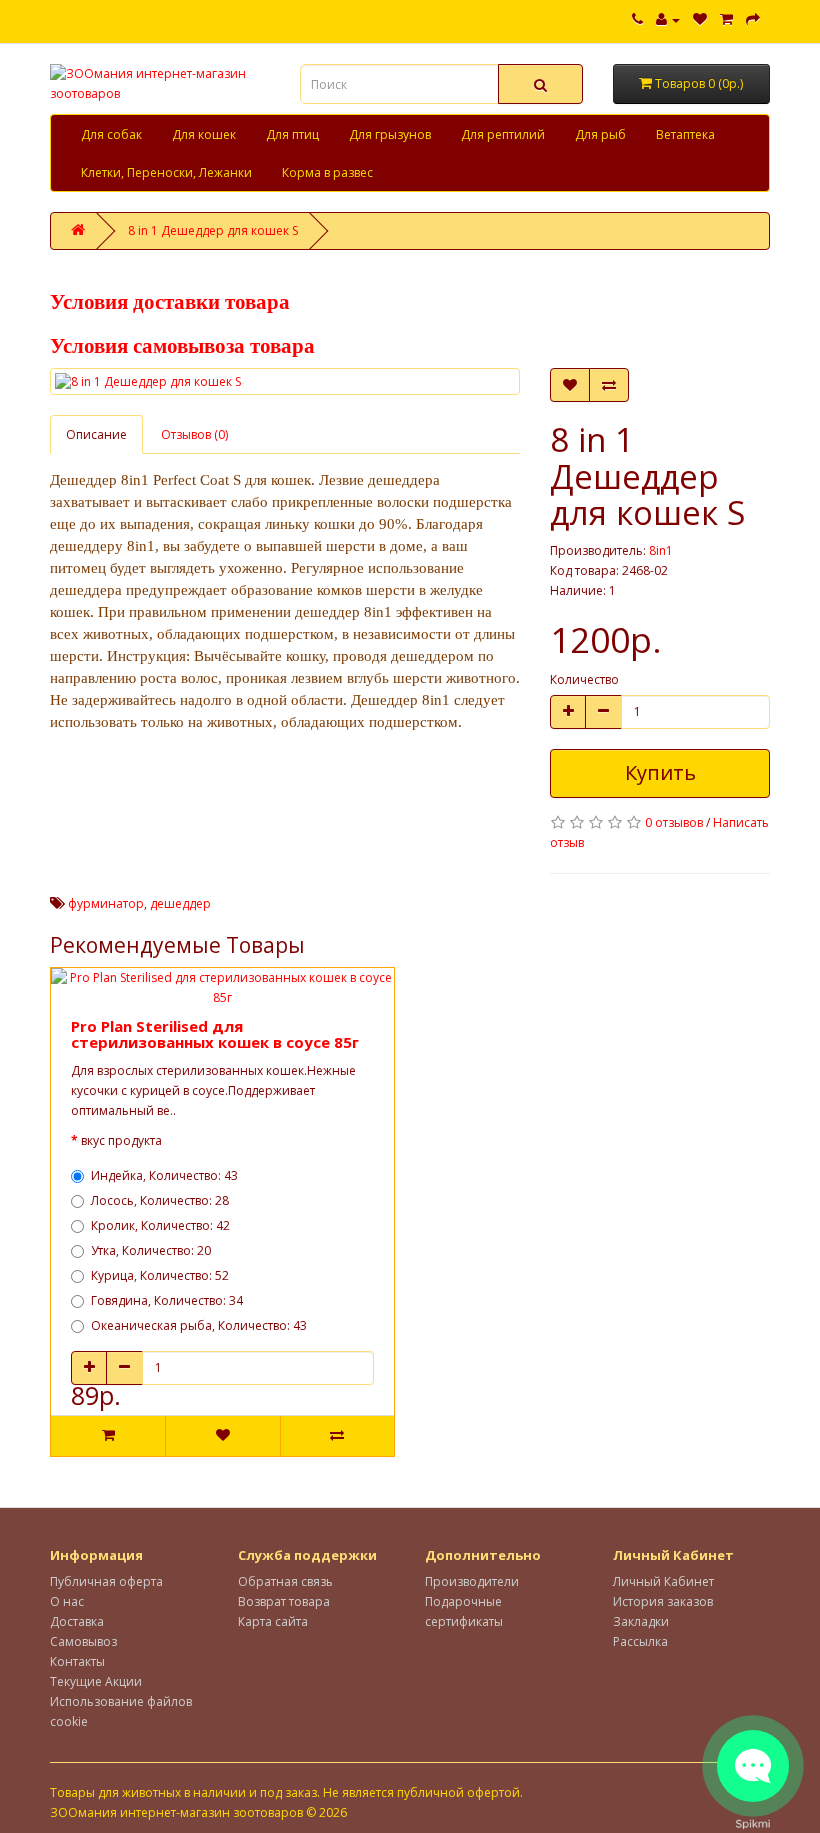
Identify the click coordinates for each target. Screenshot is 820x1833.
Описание (96, 434)
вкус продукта (121, 1140)
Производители (472, 1581)
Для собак (111, 134)
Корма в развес (327, 172)
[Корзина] (726, 19)
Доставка (77, 1621)
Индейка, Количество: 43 (164, 1175)
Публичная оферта (106, 1581)
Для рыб (600, 134)
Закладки (641, 1621)
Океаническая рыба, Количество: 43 (199, 1325)
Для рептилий (503, 134)
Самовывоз (83, 1641)
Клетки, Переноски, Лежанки (166, 172)
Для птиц (292, 134)
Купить (660, 772)
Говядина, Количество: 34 (167, 1300)
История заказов (663, 1601)
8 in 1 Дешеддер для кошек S (213, 230)
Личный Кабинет (663, 1581)
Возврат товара (284, 1601)
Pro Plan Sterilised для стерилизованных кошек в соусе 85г (215, 1034)
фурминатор (106, 903)
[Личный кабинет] (668, 19)
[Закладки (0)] (700, 19)
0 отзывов (674, 822)
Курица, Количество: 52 (160, 1275)
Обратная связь (285, 1581)
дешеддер (180, 903)
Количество (584, 679)
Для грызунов (390, 134)
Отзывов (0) (194, 434)
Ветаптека (685, 134)
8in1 (661, 550)
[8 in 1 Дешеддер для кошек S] (285, 381)
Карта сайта (273, 1621)
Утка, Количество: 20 (151, 1250)
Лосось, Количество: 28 (160, 1200)
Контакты (77, 1661)
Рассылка (640, 1641)
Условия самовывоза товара (182, 346)
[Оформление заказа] (753, 19)
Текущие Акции (96, 1681)
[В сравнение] (609, 385)
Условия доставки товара (170, 302)
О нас (67, 1601)
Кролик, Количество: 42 (160, 1225)
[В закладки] (570, 385)
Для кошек (204, 134)
